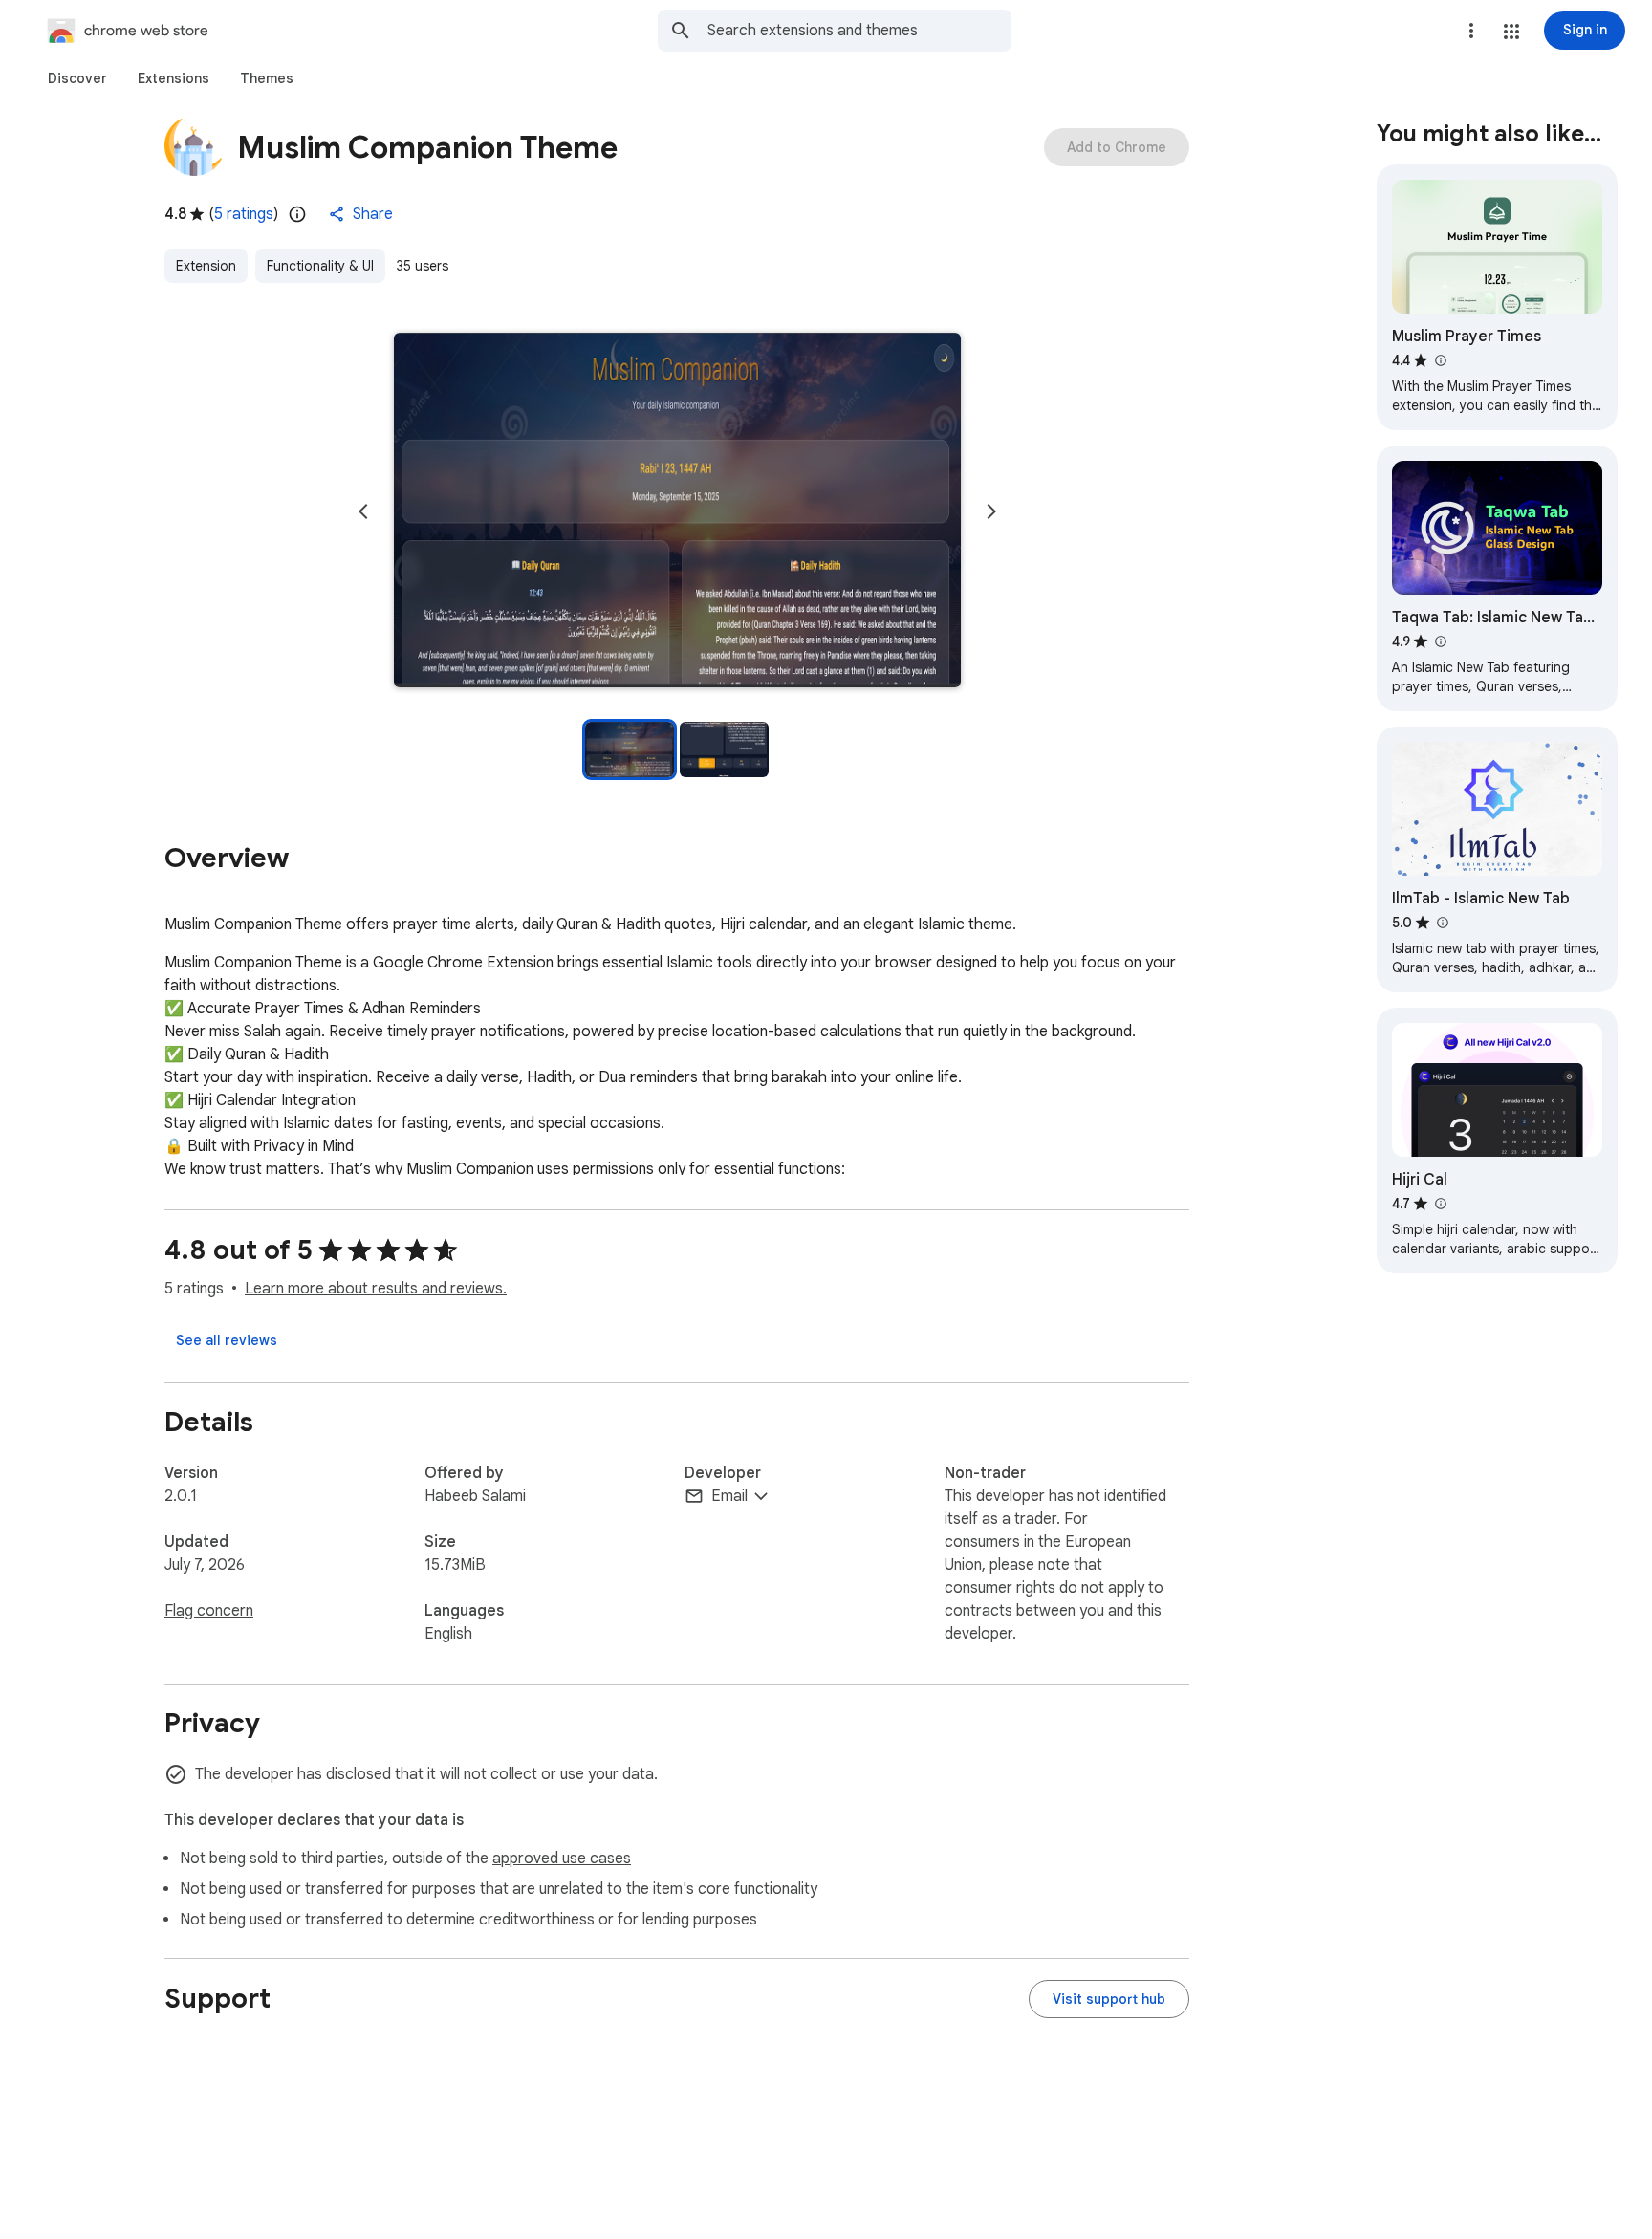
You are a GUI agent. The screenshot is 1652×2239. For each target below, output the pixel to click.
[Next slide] (991, 511)
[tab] (77, 78)
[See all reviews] (227, 1340)
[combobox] (859, 31)
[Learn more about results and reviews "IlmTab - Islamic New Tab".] (1442, 923)
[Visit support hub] (1109, 1999)
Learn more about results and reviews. (376, 1289)
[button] (1511, 32)
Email (729, 1496)
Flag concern (209, 1611)
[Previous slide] (363, 511)
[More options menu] (1471, 31)
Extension (206, 266)
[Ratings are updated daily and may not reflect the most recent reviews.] (297, 214)
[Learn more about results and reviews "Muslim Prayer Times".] (1440, 360)
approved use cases (562, 1859)
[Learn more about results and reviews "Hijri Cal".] (1440, 1204)
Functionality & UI (320, 266)
